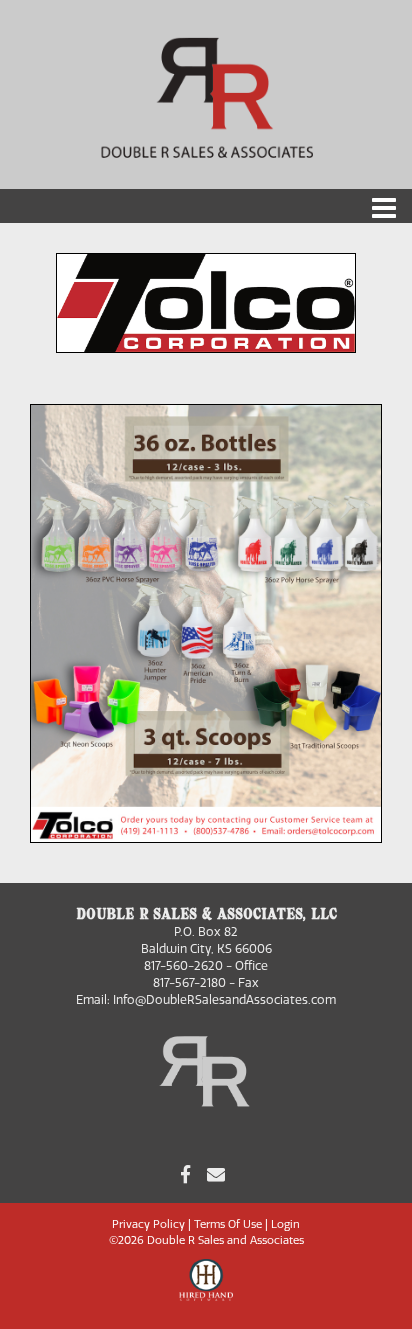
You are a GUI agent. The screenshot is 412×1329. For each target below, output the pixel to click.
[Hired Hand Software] (206, 1289)
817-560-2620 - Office (206, 965)
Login (285, 1224)
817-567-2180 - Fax (206, 982)
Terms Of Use (228, 1224)
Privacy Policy (148, 1224)
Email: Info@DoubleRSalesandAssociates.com (206, 999)
